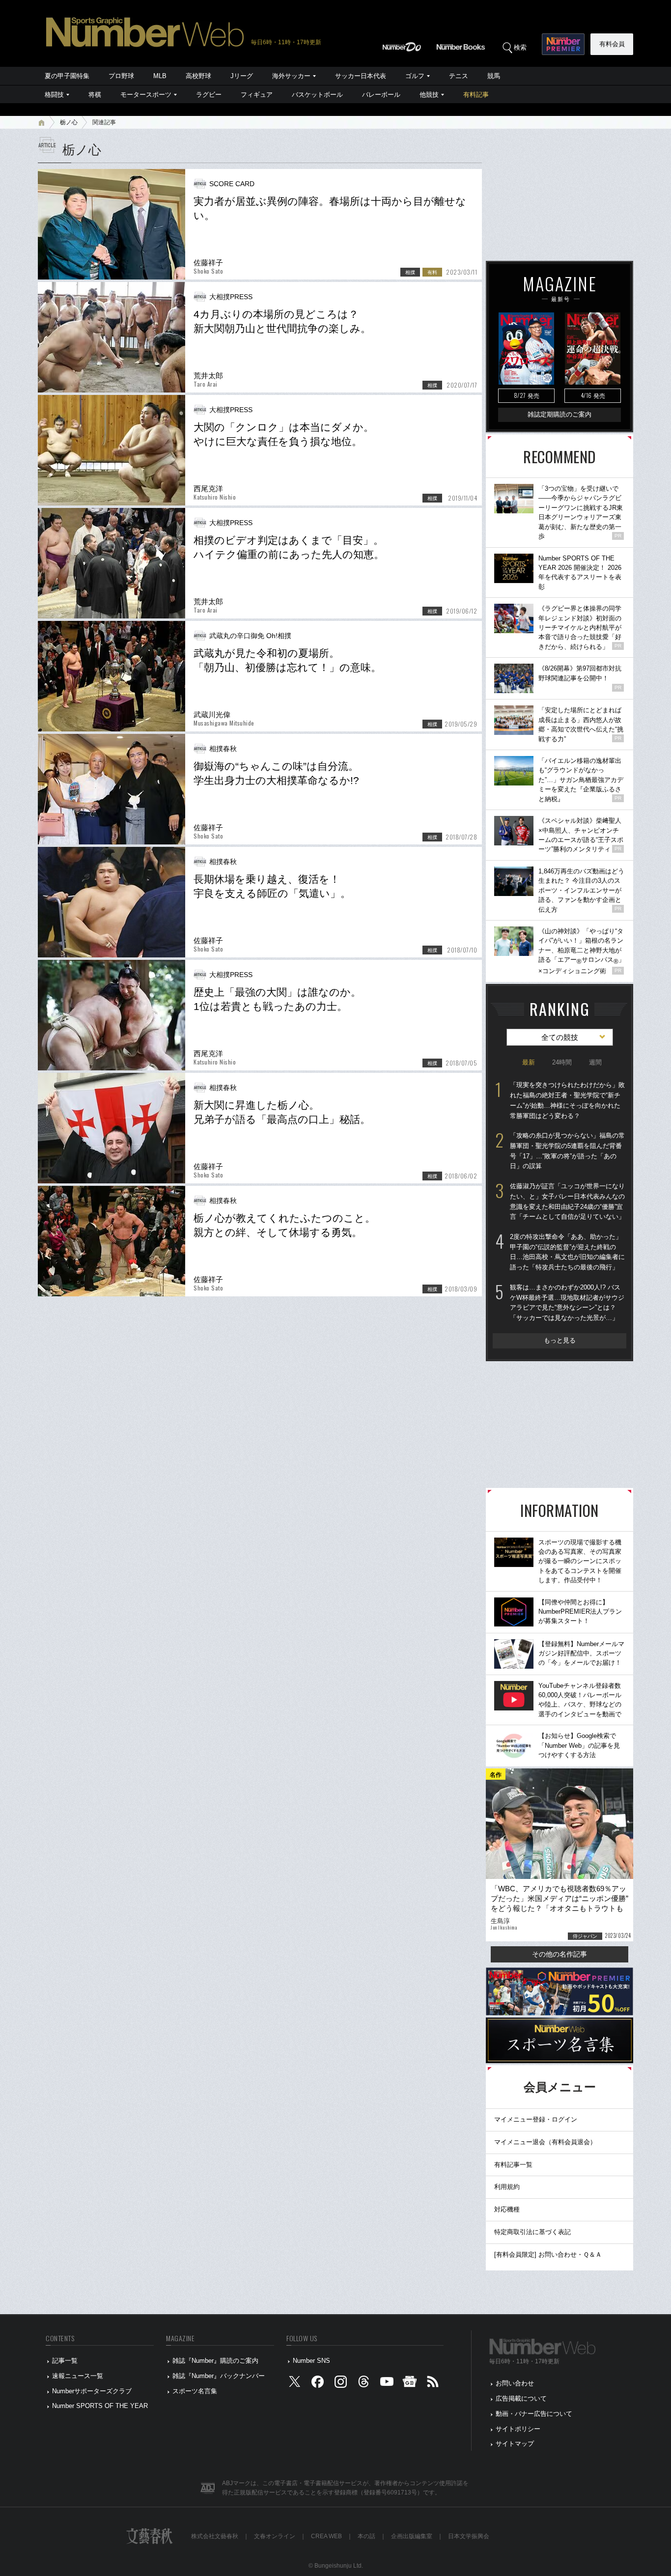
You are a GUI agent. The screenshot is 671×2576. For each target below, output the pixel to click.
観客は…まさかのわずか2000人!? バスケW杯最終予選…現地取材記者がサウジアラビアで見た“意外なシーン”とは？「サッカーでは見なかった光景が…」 (567, 1302)
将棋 (95, 95)
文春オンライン (275, 2536)
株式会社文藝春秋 (215, 2536)
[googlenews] (410, 2384)
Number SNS (311, 2361)
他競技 (429, 95)
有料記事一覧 (513, 2165)
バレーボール (381, 95)
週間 (595, 1062)
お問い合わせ (515, 2383)
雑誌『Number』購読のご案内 (215, 2361)
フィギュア (257, 95)
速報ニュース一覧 (78, 2376)
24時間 (562, 1062)
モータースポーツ (146, 95)
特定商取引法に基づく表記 (532, 2232)
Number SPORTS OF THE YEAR (100, 2406)
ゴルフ (415, 76)
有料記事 (476, 95)
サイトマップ (515, 2444)
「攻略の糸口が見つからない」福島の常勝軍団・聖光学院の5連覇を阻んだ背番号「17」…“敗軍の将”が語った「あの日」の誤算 (567, 1151)
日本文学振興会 (469, 2536)
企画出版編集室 (412, 2536)
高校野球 (198, 76)
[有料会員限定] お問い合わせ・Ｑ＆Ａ (548, 2254)
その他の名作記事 (559, 1954)
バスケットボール (317, 95)
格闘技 (54, 95)
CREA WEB (326, 2536)
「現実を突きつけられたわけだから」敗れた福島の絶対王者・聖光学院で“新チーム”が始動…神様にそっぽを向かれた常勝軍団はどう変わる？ (567, 1100)
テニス (459, 76)
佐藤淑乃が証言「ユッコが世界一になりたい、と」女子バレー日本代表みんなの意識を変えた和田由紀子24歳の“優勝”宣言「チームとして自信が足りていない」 (567, 1201)
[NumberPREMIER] (563, 44)
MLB (160, 76)
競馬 (494, 76)
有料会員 (612, 44)
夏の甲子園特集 (67, 76)
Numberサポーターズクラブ (92, 2391)
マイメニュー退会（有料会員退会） (545, 2142)
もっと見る (560, 1340)
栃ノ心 (69, 122)
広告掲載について (521, 2398)
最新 (529, 1062)
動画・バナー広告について (534, 2414)
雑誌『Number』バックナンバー (219, 2376)
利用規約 (507, 2187)
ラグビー (209, 95)
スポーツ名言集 (195, 2391)
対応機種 (507, 2209)
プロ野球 (121, 76)
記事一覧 (65, 2361)
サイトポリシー (518, 2429)
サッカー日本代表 (361, 76)
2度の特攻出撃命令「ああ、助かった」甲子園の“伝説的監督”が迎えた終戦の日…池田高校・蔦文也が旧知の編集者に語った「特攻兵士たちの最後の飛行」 (567, 1252)
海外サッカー (291, 76)
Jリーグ (242, 76)
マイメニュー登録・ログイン (536, 2119)
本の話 (366, 2536)
